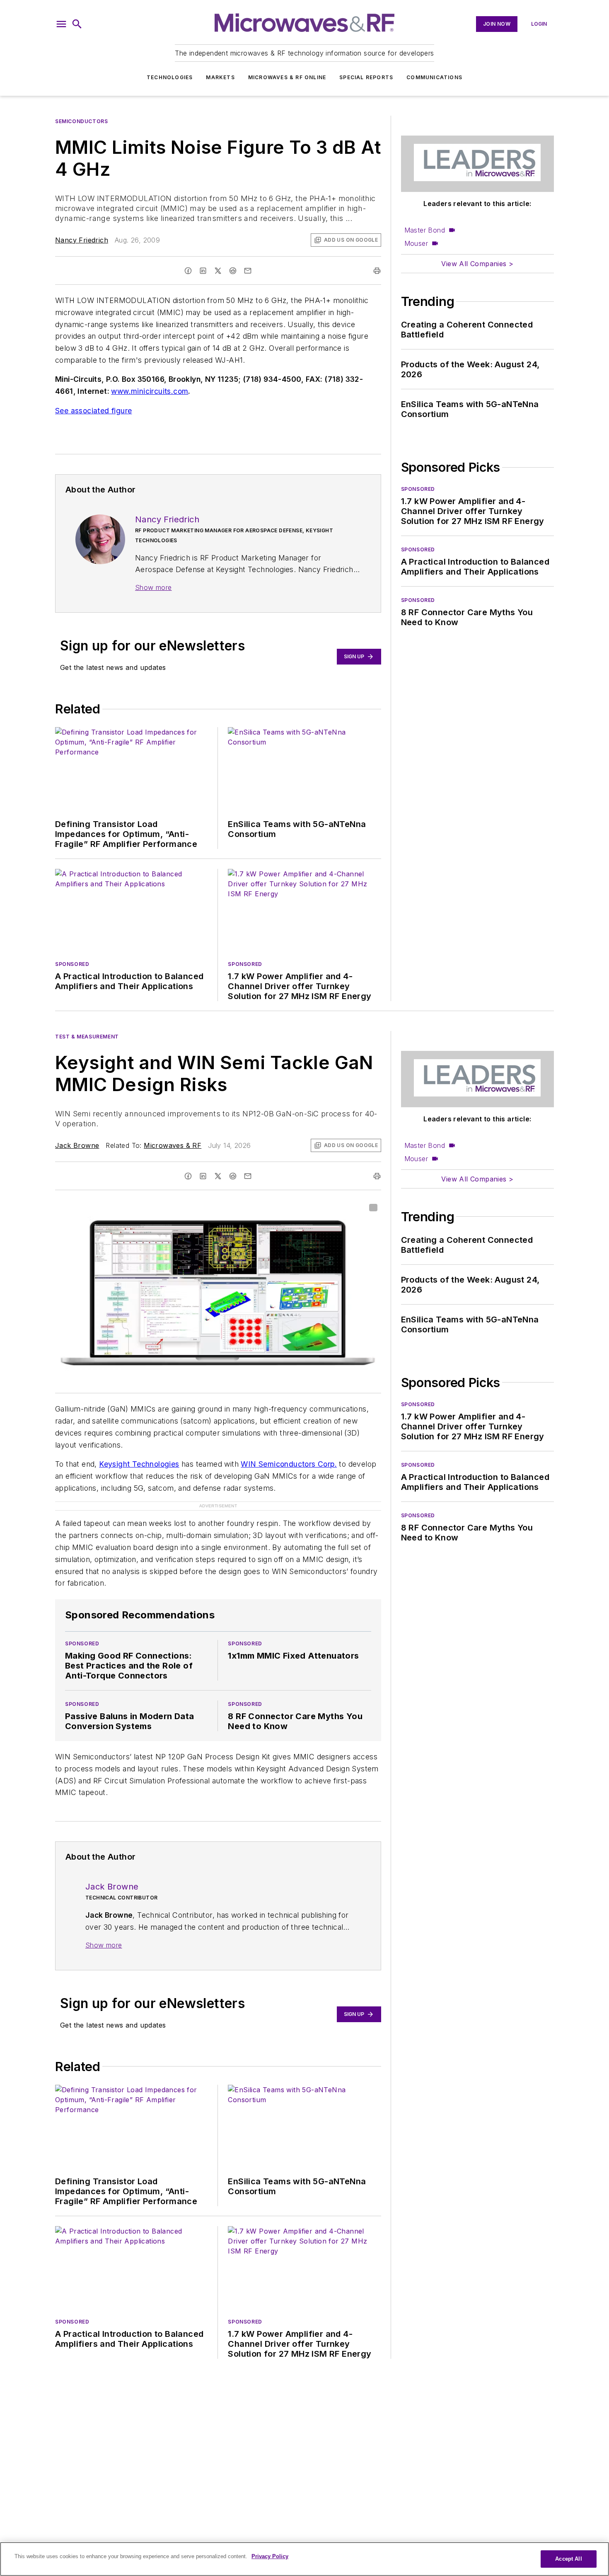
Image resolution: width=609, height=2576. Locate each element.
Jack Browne (77, 1145)
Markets (220, 77)
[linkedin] (203, 271)
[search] (77, 24)
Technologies (170, 77)
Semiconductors (81, 121)
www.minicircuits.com (150, 391)
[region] (304, 2559)
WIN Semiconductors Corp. (289, 1464)
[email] (248, 271)
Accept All (568, 2559)
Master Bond (425, 230)
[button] (61, 24)
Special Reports (366, 77)
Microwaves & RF (173, 1145)
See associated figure (93, 411)
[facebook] (188, 271)
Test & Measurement (87, 1037)
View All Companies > (477, 264)
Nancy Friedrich (82, 240)
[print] (377, 271)
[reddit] (233, 271)
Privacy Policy (270, 2556)
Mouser (416, 243)
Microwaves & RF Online (287, 77)
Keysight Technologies (139, 1464)
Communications (434, 77)
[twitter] (218, 271)
